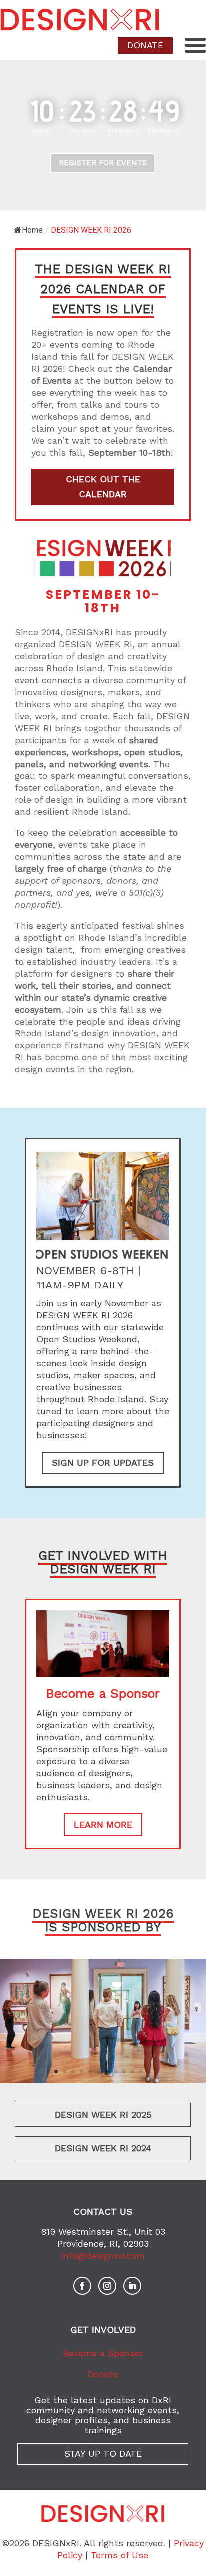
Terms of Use (120, 2555)
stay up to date (103, 2453)
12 (150, 2072)
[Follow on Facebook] (82, 2286)
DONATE (145, 45)
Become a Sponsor (103, 2353)
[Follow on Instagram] (107, 2286)
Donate (103, 2374)
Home (32, 230)
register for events (103, 163)
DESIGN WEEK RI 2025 (103, 2115)
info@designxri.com (103, 2255)
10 (133, 2072)
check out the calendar (103, 487)
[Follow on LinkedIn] (132, 2286)
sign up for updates (103, 1462)
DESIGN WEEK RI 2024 (103, 2148)
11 (141, 2072)
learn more (103, 1825)
